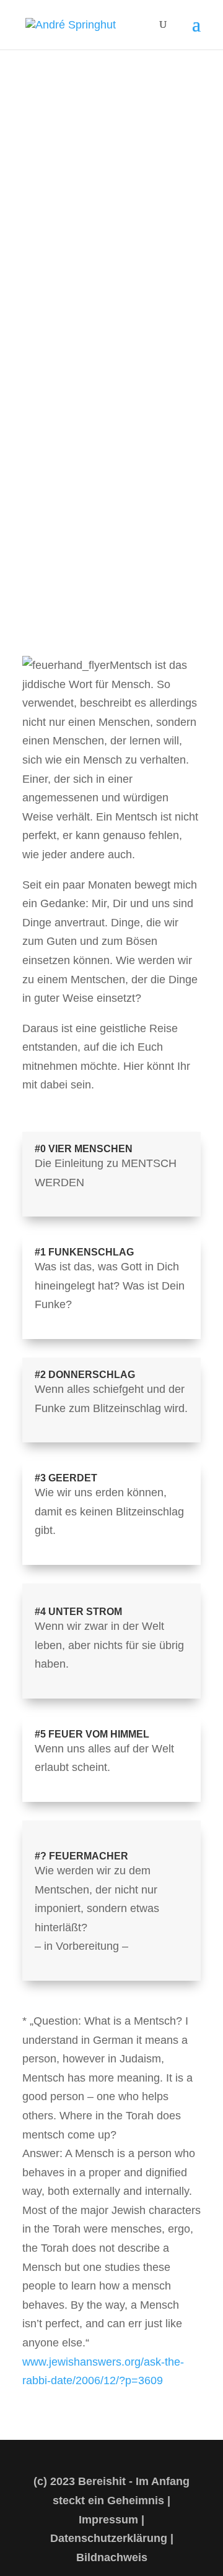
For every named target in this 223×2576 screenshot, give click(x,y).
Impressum (108, 2520)
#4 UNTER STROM (78, 1612)
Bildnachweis (112, 2557)
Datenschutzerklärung (109, 2538)
